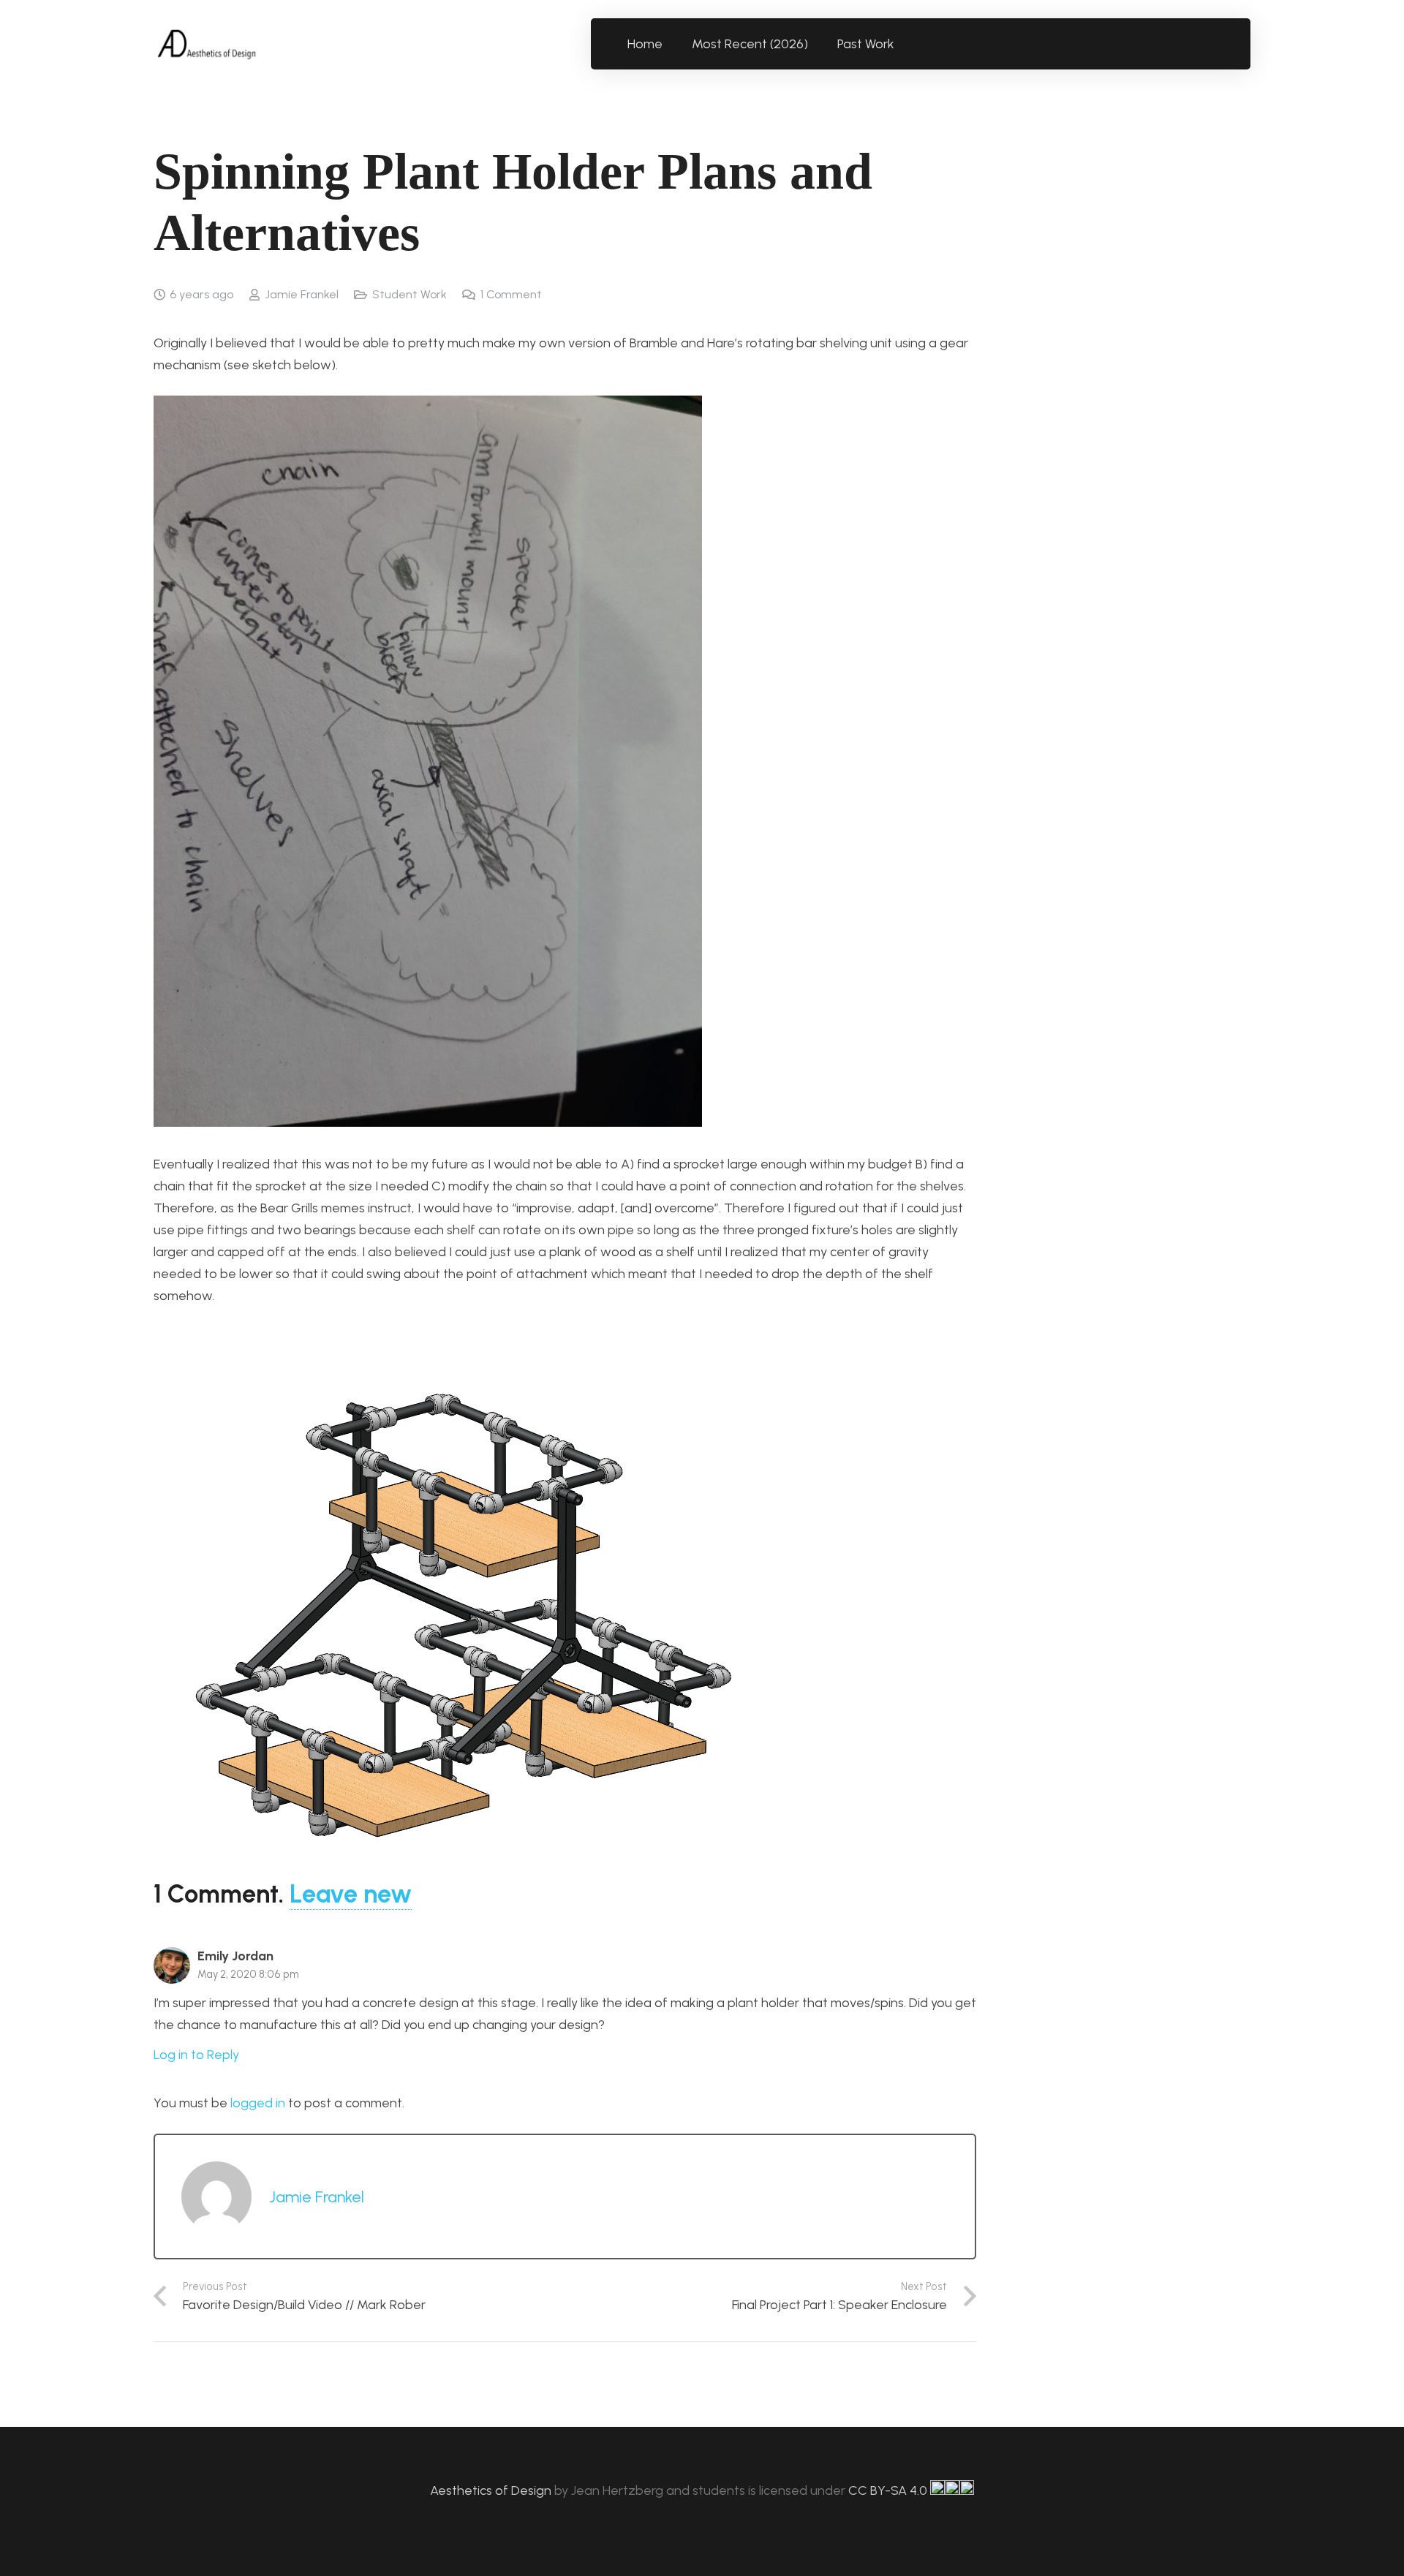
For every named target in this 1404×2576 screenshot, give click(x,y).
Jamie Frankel (302, 294)
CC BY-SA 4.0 (889, 2490)
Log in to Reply (196, 2055)
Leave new (351, 1894)
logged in (258, 2103)
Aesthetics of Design (492, 2490)
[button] (903, 44)
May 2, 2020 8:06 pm (248, 1974)
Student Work (409, 294)
